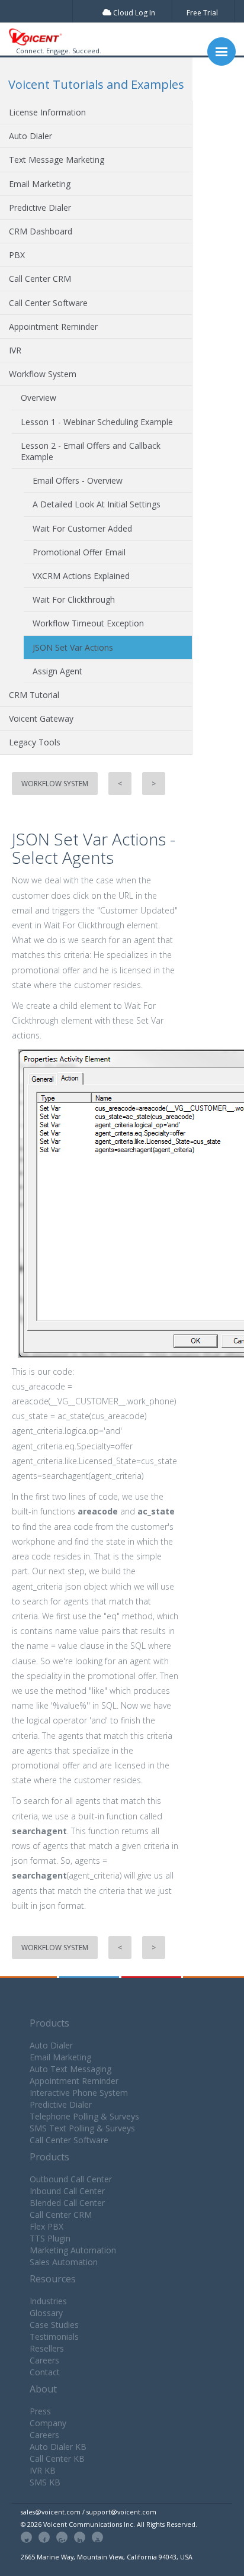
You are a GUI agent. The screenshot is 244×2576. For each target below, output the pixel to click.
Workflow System (43, 374)
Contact (45, 2372)
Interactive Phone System (79, 2093)
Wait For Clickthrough (74, 599)
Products (49, 2023)
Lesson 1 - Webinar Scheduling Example (97, 422)
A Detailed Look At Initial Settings (97, 504)
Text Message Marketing (57, 160)
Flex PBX (46, 2226)
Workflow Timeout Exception (88, 623)
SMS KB (45, 2482)
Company (48, 2423)
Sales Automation (64, 2262)
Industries (48, 2301)
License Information (47, 112)
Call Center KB (57, 2458)
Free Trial (202, 13)
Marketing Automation (73, 2250)
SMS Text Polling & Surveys (82, 2128)
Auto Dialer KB (58, 2447)
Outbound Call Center (71, 2179)
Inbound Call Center (67, 2191)
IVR (15, 350)
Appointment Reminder (53, 327)
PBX (17, 255)
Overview (38, 398)
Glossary (46, 2313)
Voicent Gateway (41, 718)
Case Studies (54, 2325)
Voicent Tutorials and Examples (96, 84)
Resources (53, 2279)
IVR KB (43, 2470)
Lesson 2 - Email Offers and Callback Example (91, 451)
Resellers (47, 2348)
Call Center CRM (40, 279)
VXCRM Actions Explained (81, 576)
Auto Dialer (30, 136)
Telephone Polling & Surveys (84, 2116)
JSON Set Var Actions (73, 647)
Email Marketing (40, 184)
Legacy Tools (35, 742)
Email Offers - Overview (78, 480)
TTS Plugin (50, 2238)
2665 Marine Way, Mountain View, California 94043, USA (107, 2557)
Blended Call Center (67, 2203)
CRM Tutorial (34, 695)
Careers (44, 2360)
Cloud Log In (133, 13)
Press (40, 2411)
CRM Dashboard (41, 231)
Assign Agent (57, 671)
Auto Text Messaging (70, 2069)
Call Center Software (48, 303)
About (43, 2389)
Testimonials (54, 2337)
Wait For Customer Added (82, 528)
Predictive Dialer (40, 208)
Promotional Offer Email (79, 552)
